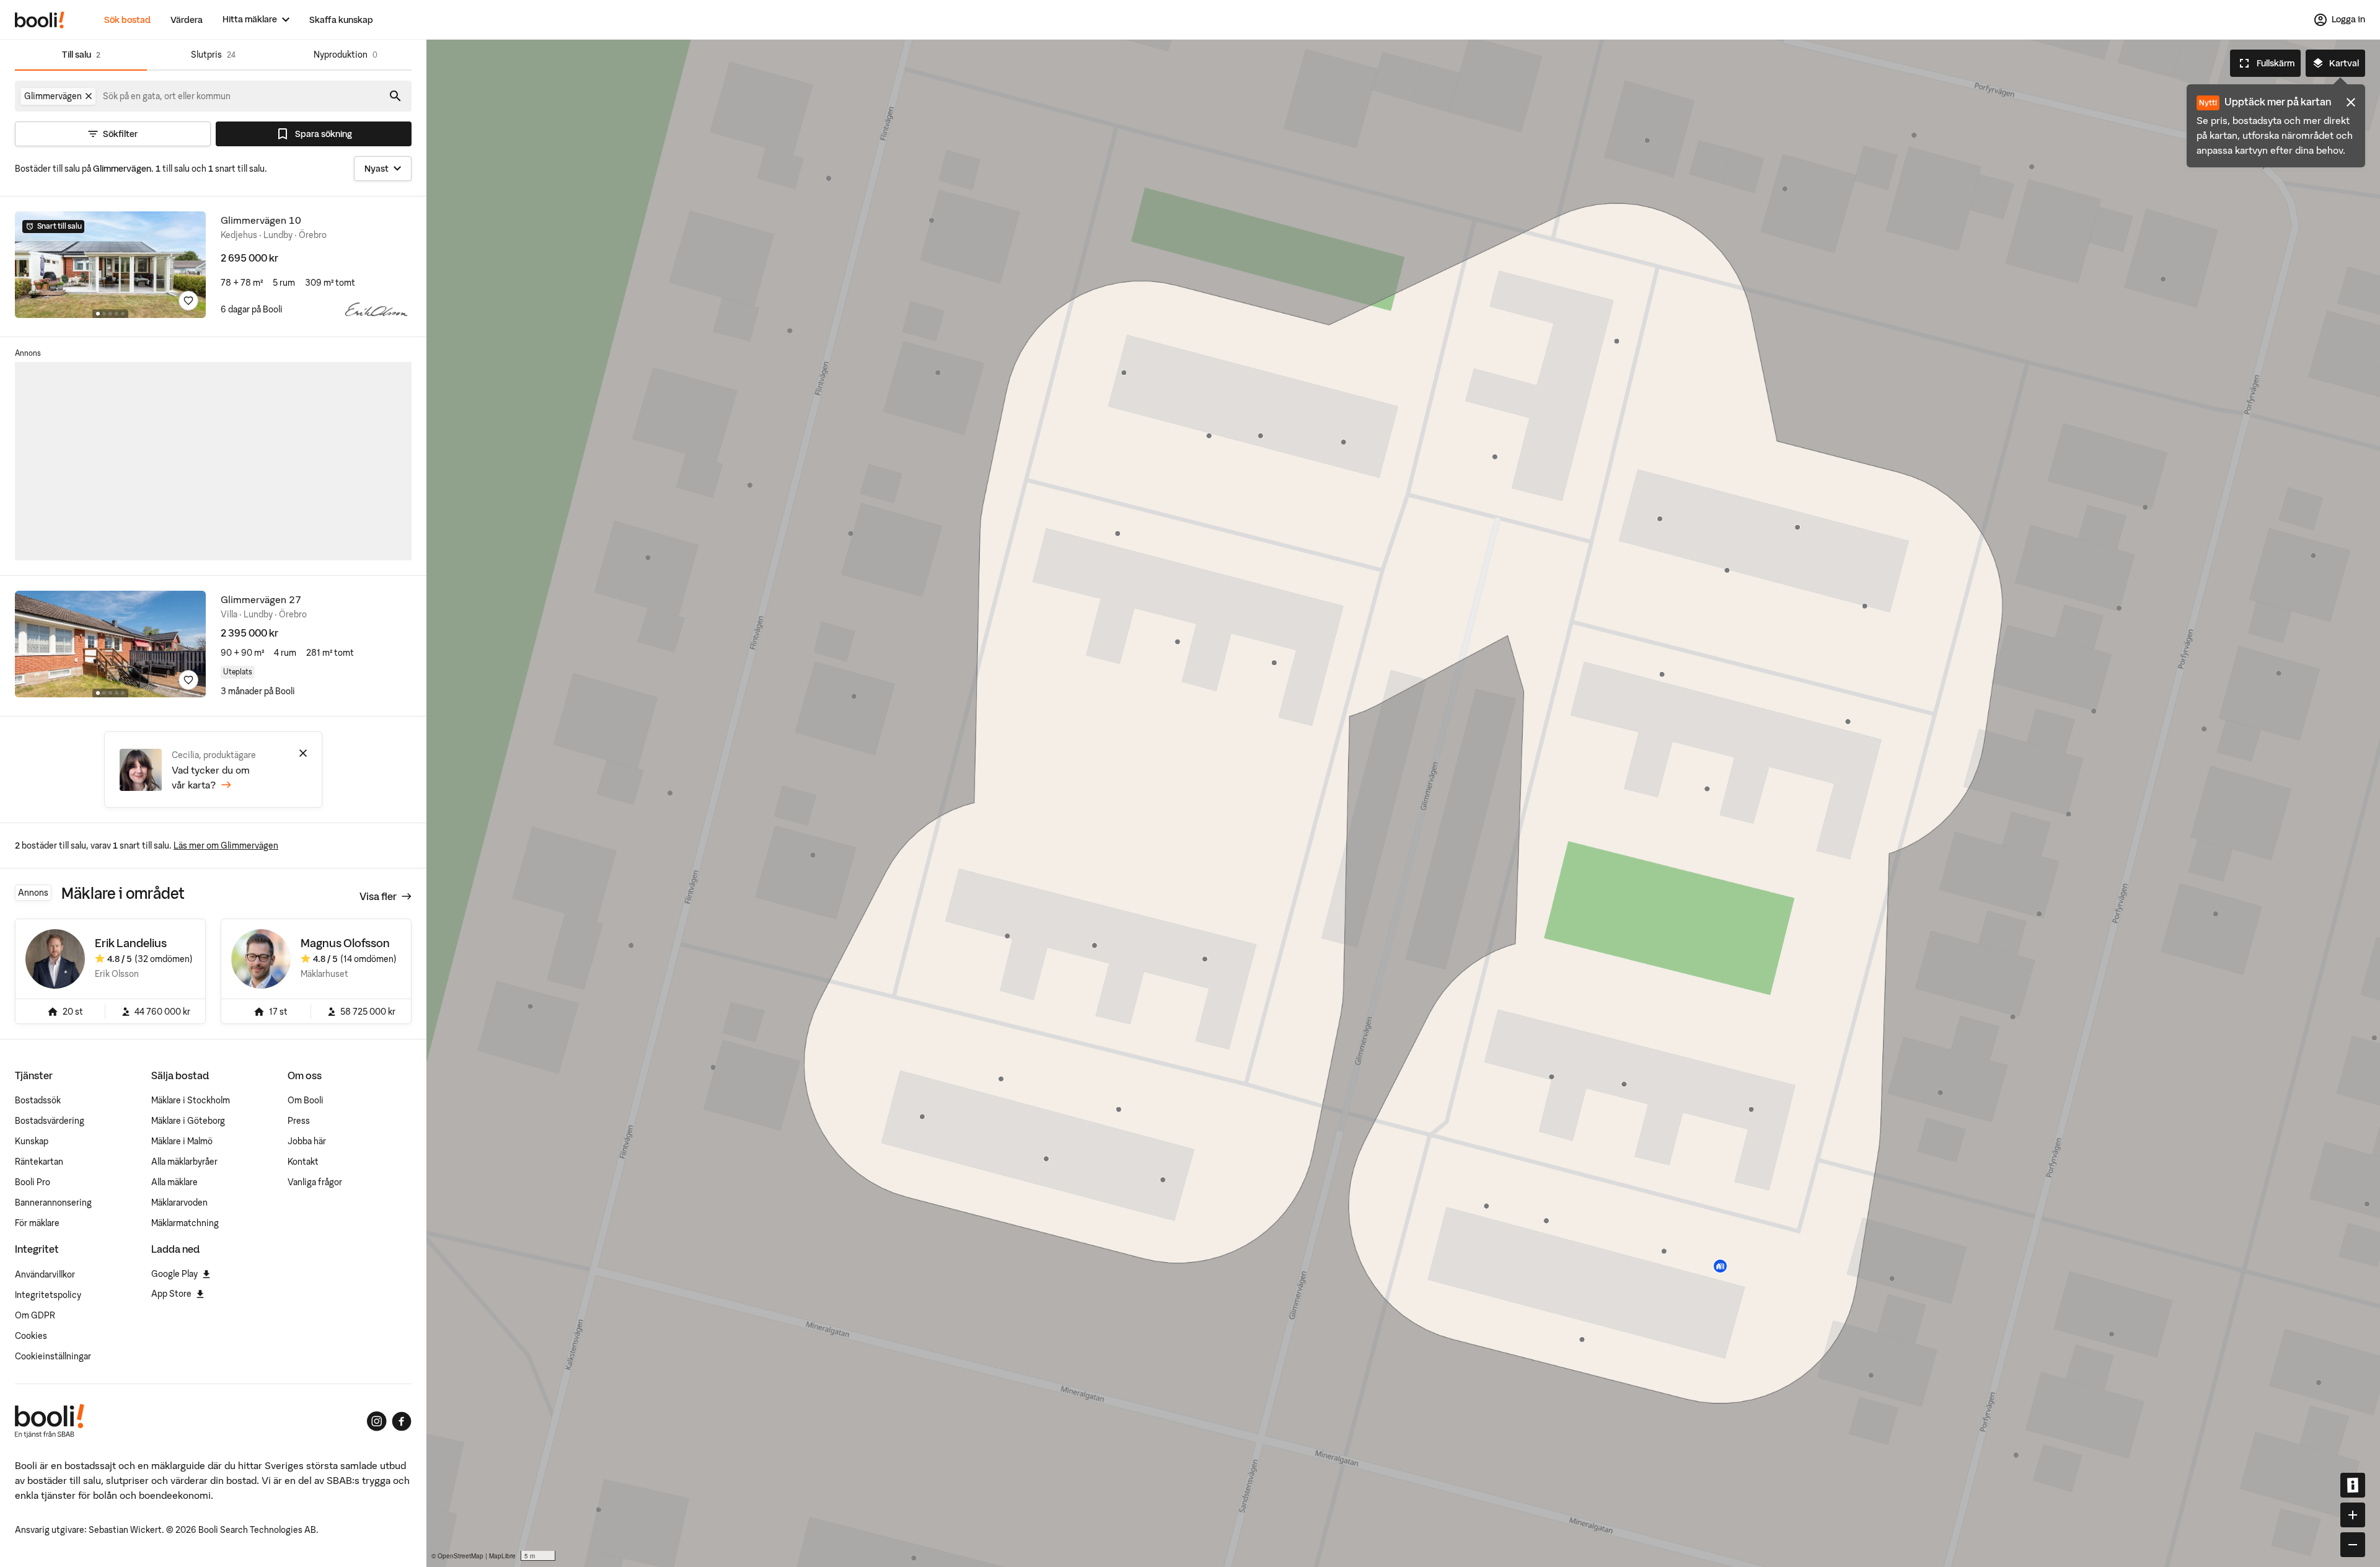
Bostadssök (38, 1100)
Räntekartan (39, 1162)
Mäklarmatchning (185, 1223)
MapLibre (502, 1556)
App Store (171, 1294)
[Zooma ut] (2353, 1545)
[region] (1403, 803)
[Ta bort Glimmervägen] (89, 96)
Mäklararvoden (179, 1203)
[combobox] (167, 96)
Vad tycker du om (211, 777)
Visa (378, 896)
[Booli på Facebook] (402, 1421)
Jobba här (307, 1141)
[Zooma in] (2353, 1515)
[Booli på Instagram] (377, 1421)
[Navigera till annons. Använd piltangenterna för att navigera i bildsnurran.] (110, 265)
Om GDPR (35, 1315)
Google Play (174, 1274)
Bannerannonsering (53, 1203)
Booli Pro (33, 1182)
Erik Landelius (131, 943)
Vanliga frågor (315, 1182)
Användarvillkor (45, 1274)
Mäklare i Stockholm (191, 1100)
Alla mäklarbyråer (184, 1162)
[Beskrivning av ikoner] (2353, 1485)
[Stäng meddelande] (2351, 102)
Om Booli (306, 1100)
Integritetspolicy (48, 1295)
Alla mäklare (174, 1182)
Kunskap (32, 1141)
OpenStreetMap (461, 1556)
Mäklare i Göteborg (188, 1121)
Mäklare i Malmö (182, 1141)
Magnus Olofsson (345, 943)
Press (299, 1121)
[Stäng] (303, 753)
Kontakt (303, 1162)
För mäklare (37, 1223)
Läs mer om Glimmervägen (226, 845)
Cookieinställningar (53, 1356)
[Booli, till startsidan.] (40, 20)
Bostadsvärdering (50, 1121)
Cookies (31, 1336)
